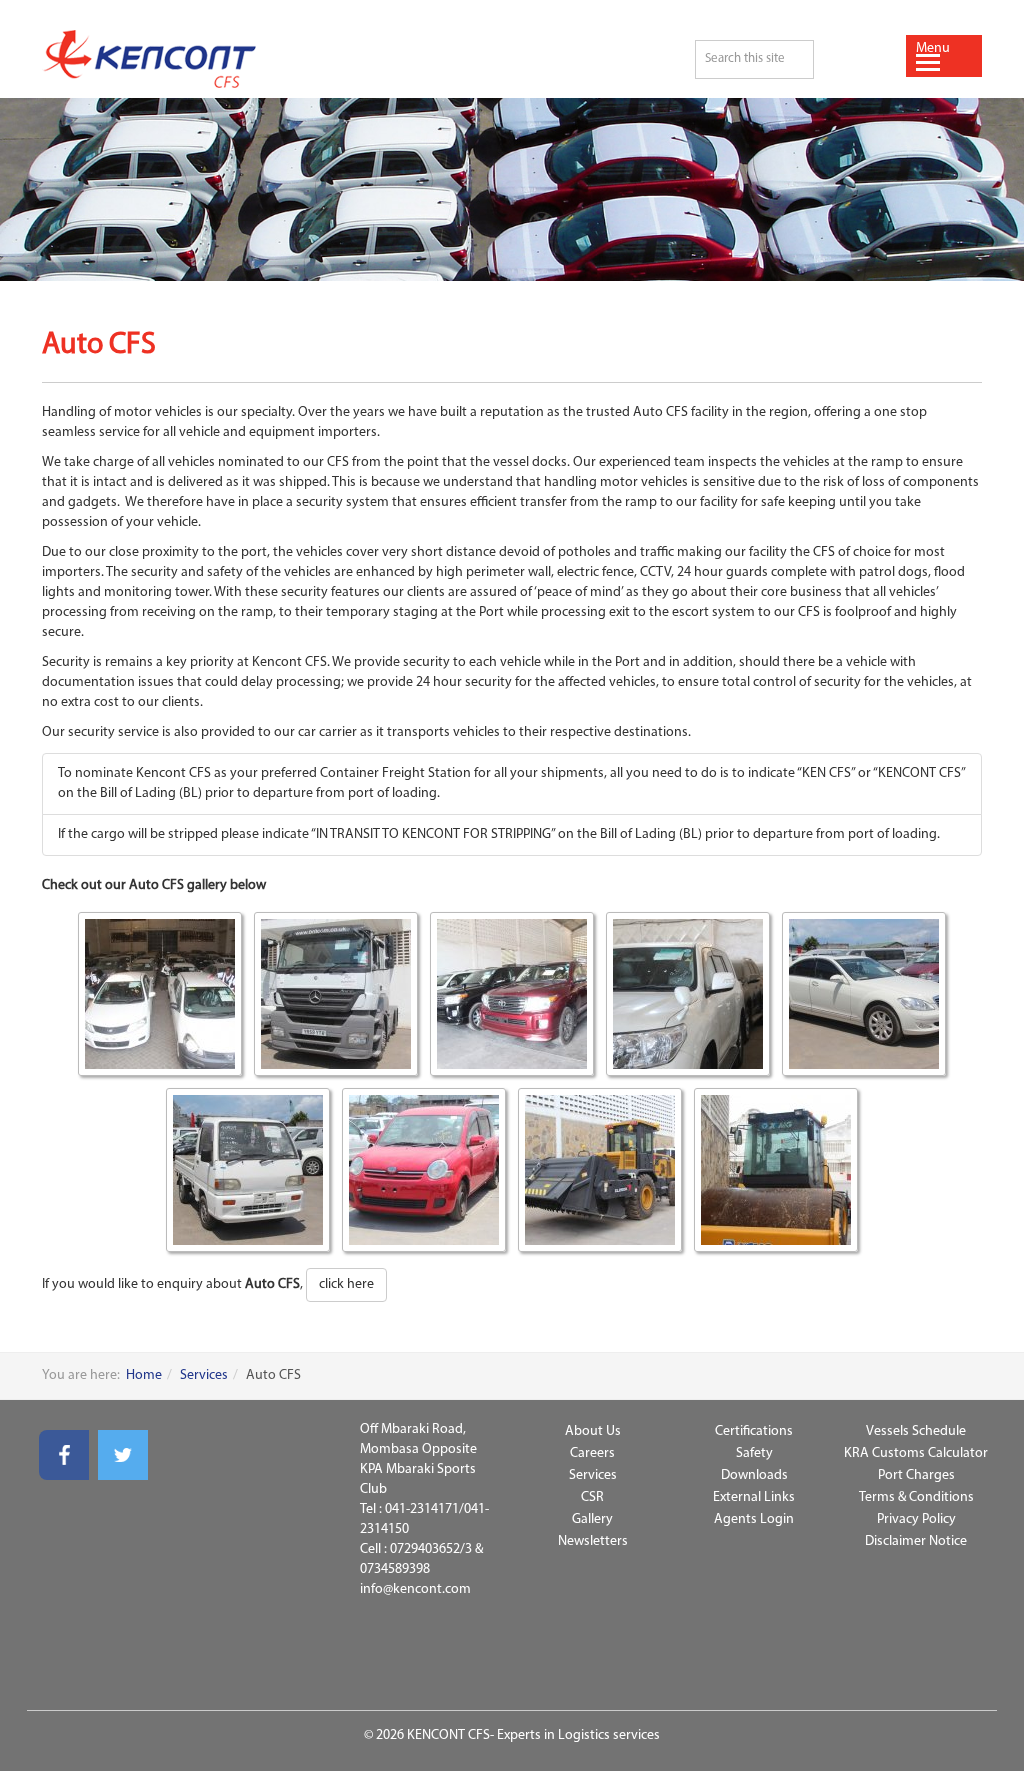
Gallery (592, 1519)
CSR (592, 1497)
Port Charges (916, 1475)
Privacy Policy (916, 1519)
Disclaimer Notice (916, 1541)
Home (144, 1375)
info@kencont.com (415, 1589)
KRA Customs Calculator (916, 1453)
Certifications (754, 1431)
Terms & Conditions (916, 1497)
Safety (754, 1453)
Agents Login (754, 1519)
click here (346, 1284)
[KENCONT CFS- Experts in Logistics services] (350, 59)
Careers (592, 1453)
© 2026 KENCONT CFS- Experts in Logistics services (512, 1735)
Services (204, 1375)
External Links (754, 1497)
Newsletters (593, 1541)
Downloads (754, 1475)
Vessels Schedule (916, 1431)
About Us (593, 1431)
